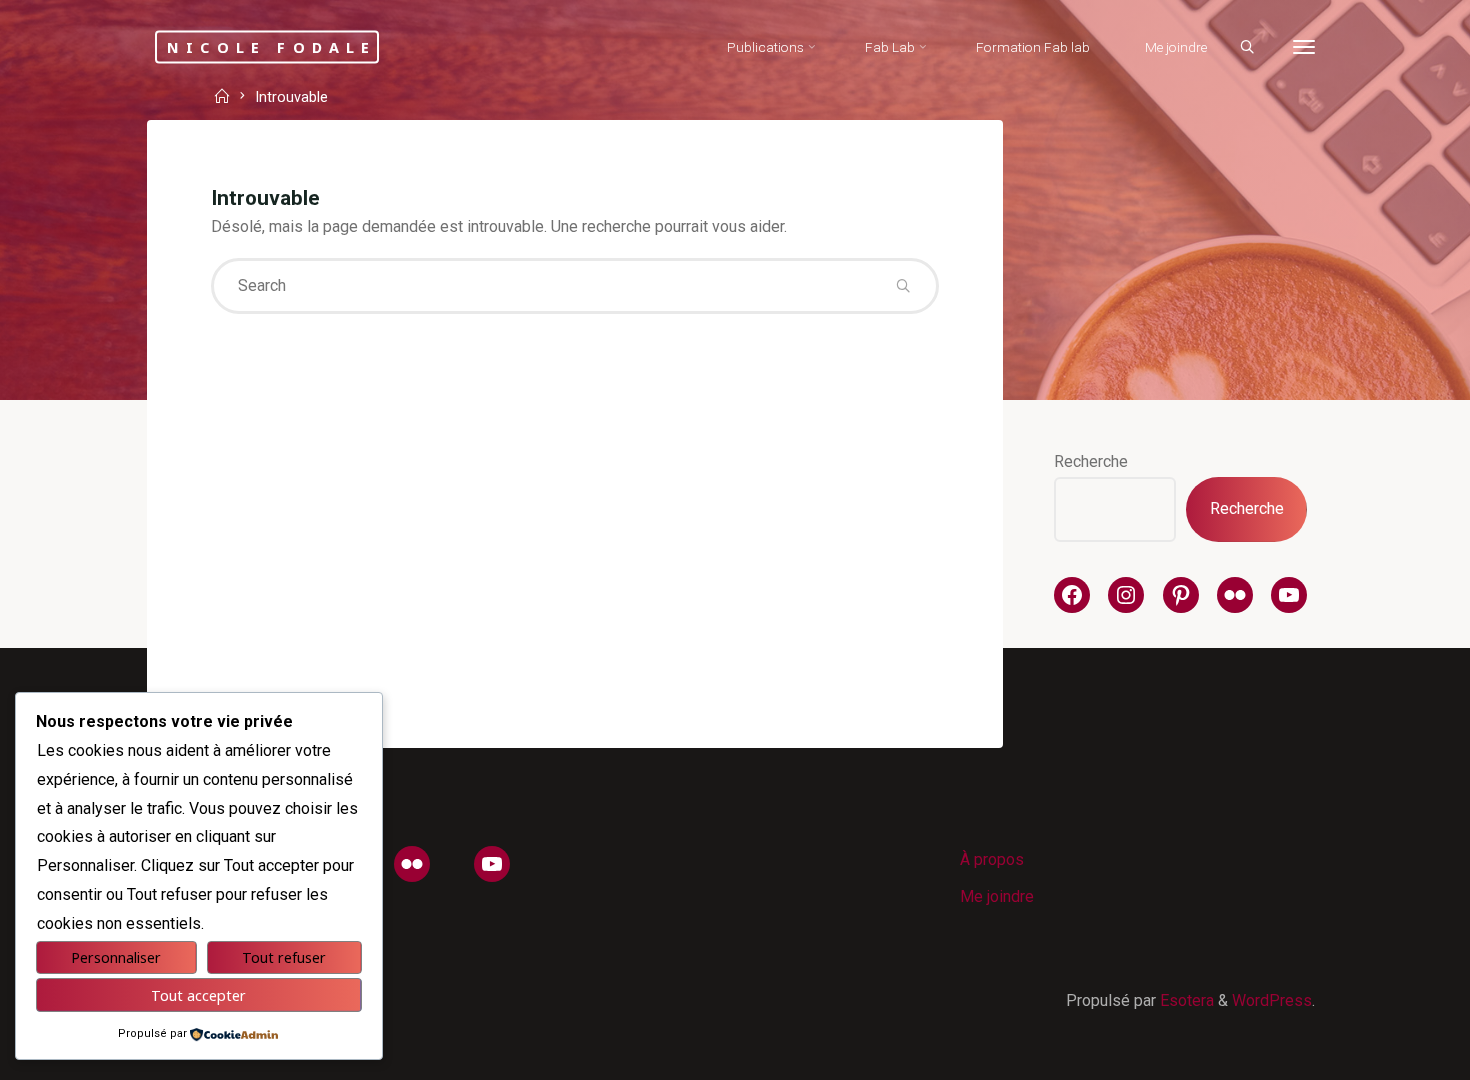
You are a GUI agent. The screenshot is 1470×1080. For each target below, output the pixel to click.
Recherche (1091, 461)
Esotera (1185, 1000)
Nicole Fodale (272, 46)
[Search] (1247, 48)
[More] (1304, 47)
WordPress (1272, 1000)
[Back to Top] (1392, 1052)
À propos (992, 859)
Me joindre (997, 896)
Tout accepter (198, 995)
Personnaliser (116, 957)
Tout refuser (284, 957)
